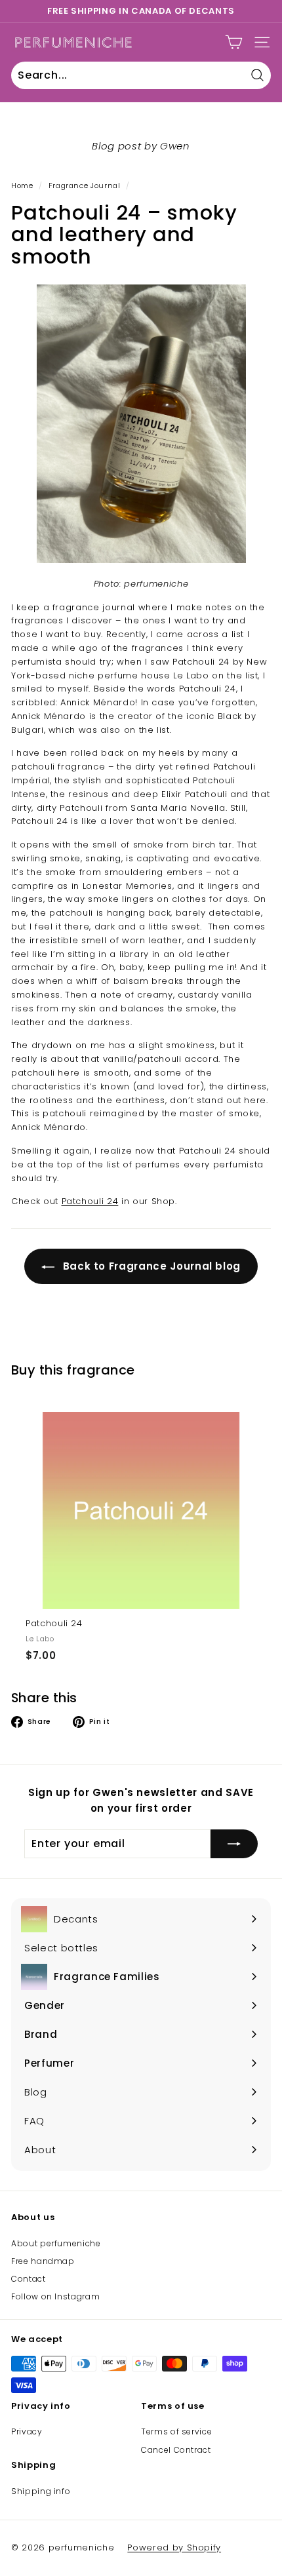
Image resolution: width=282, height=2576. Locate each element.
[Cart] (234, 42)
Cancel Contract (176, 2450)
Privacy (27, 2431)
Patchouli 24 (90, 1201)
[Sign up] (234, 1844)
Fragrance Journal (85, 185)
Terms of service (176, 2431)
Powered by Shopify (174, 2547)
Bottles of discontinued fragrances (141, 11)
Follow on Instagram (55, 2296)
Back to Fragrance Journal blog (150, 1266)
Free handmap (43, 2261)
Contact (29, 2279)
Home (22, 185)
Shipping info (41, 2491)
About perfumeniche (56, 2243)
